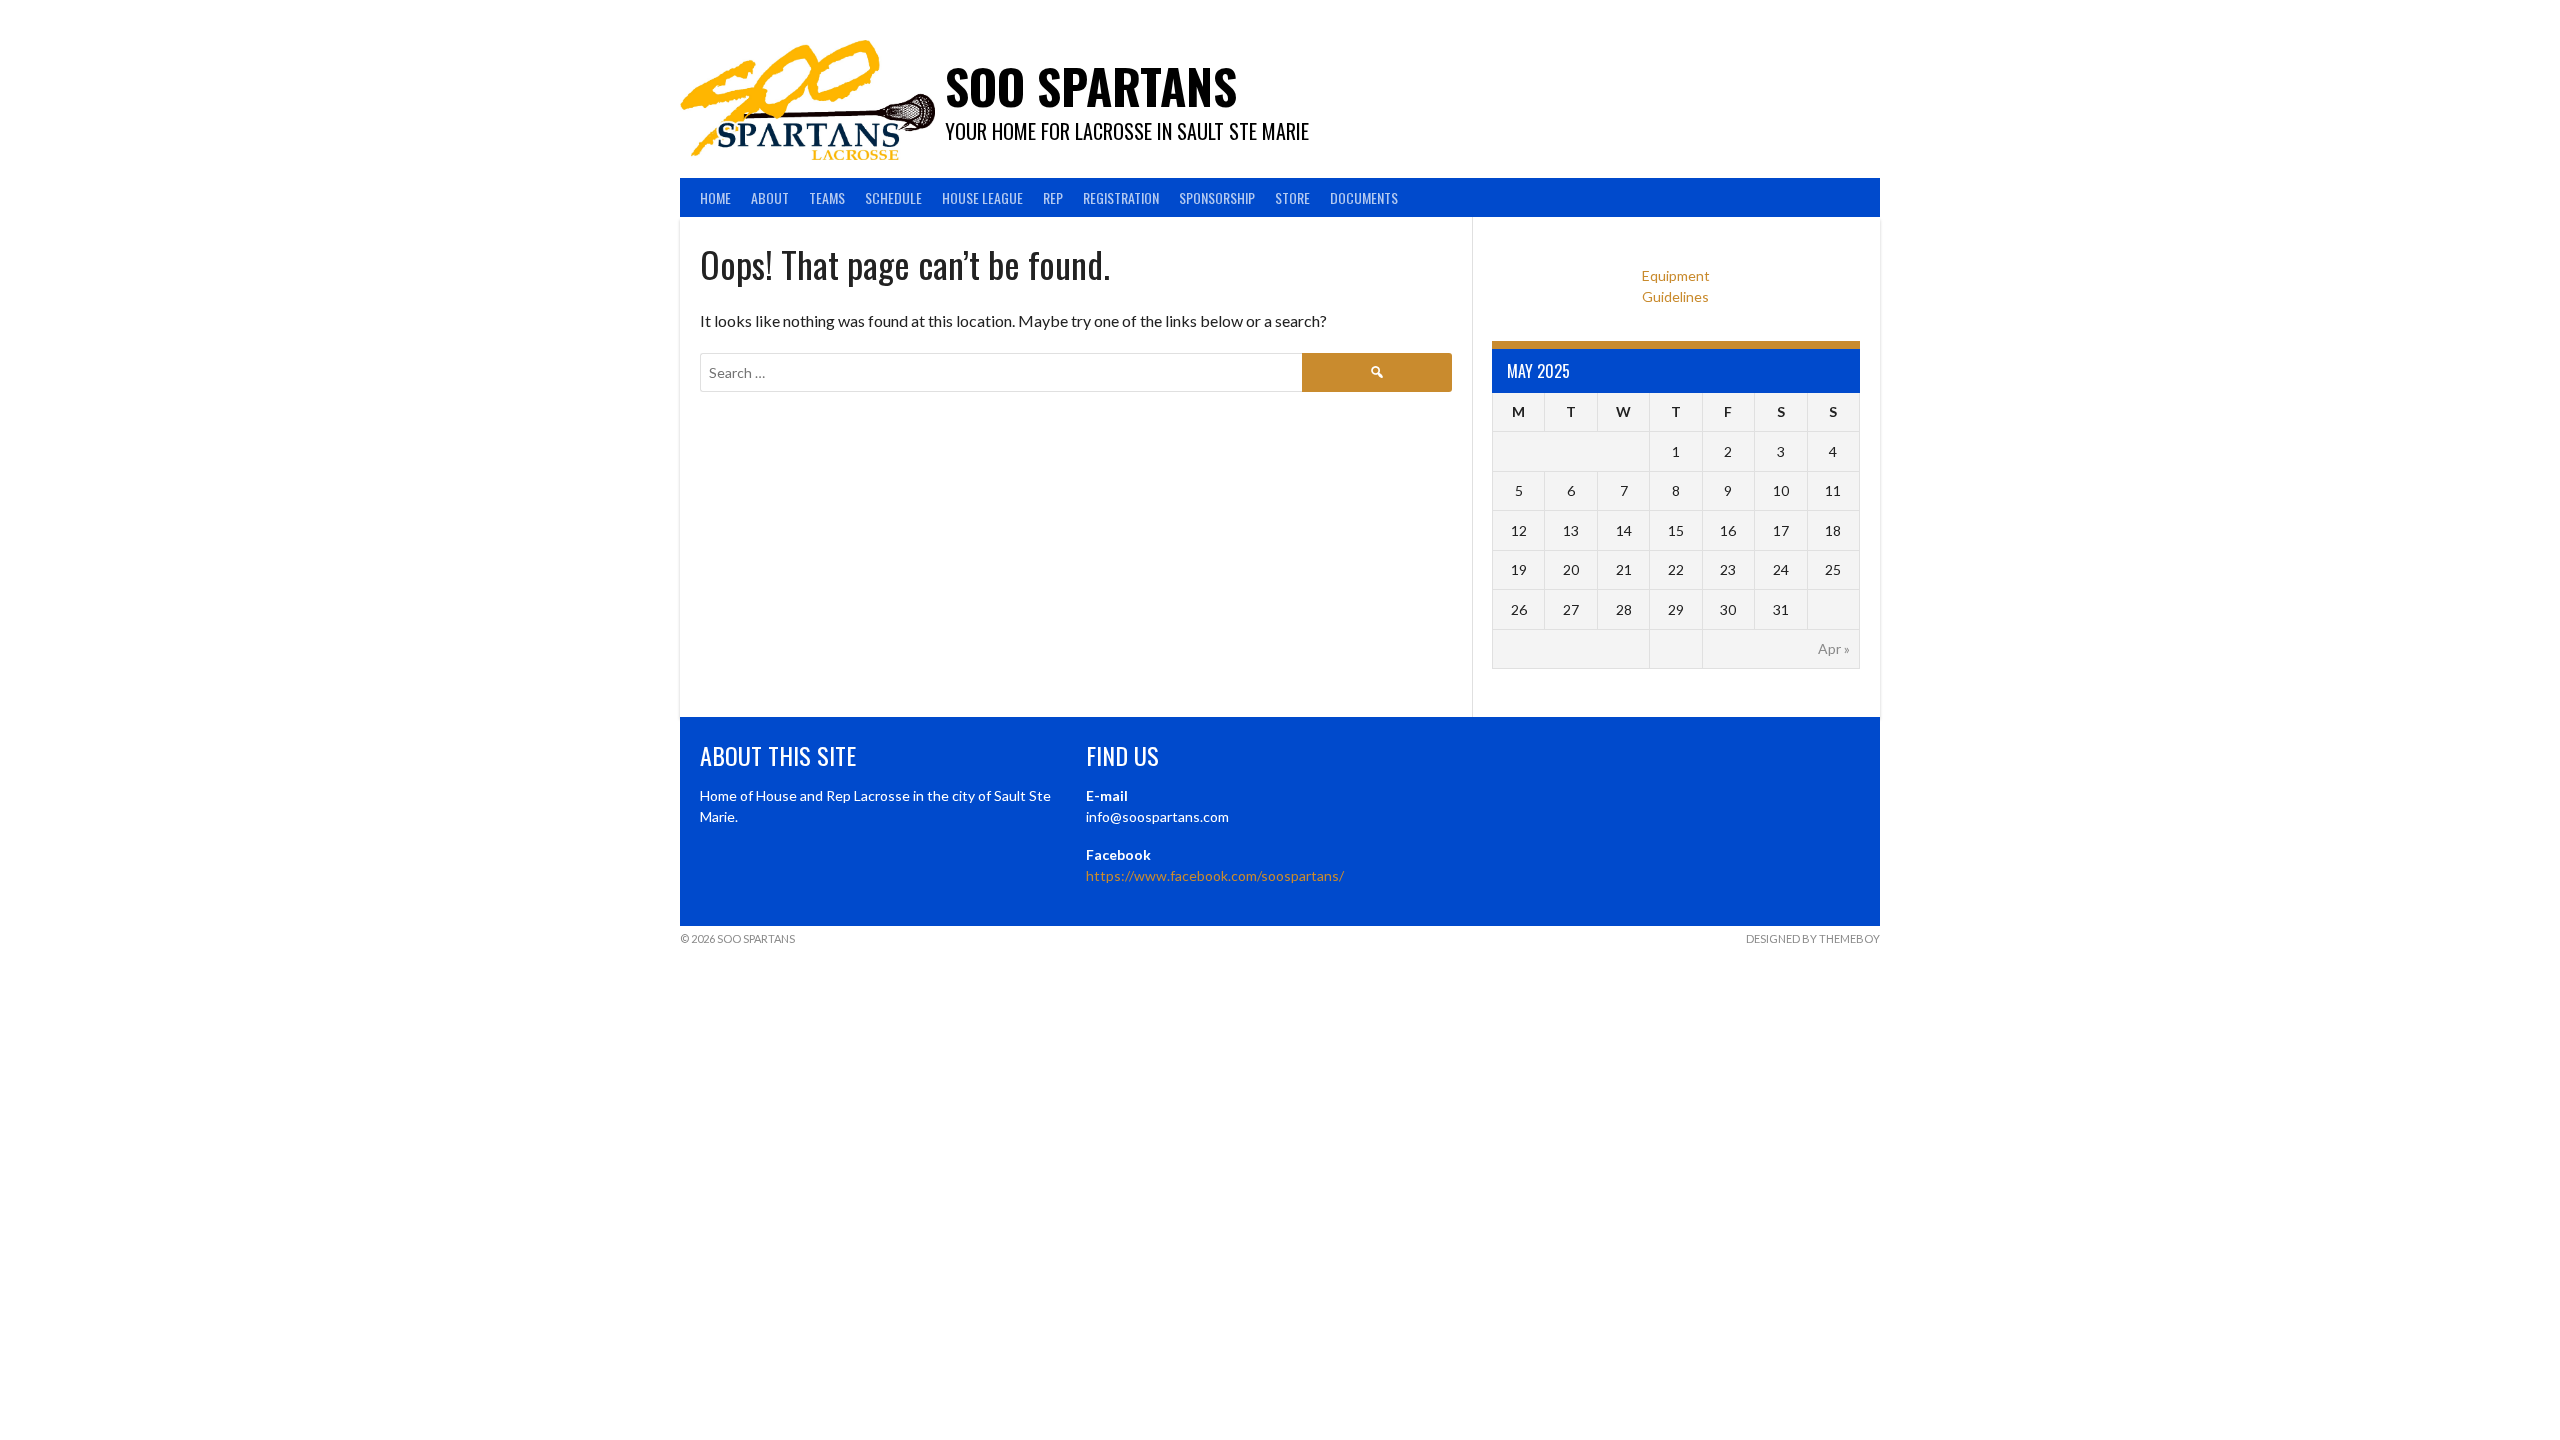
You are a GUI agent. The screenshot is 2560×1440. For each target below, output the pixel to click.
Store (1292, 197)
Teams (827, 197)
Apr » (1834, 648)
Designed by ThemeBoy (1813, 938)
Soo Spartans (1091, 85)
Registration (1121, 197)
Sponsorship (1217, 197)
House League (982, 197)
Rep (1053, 197)
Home (715, 197)
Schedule (893, 197)
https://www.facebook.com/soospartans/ (1215, 875)
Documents (1364, 197)
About (770, 197)
